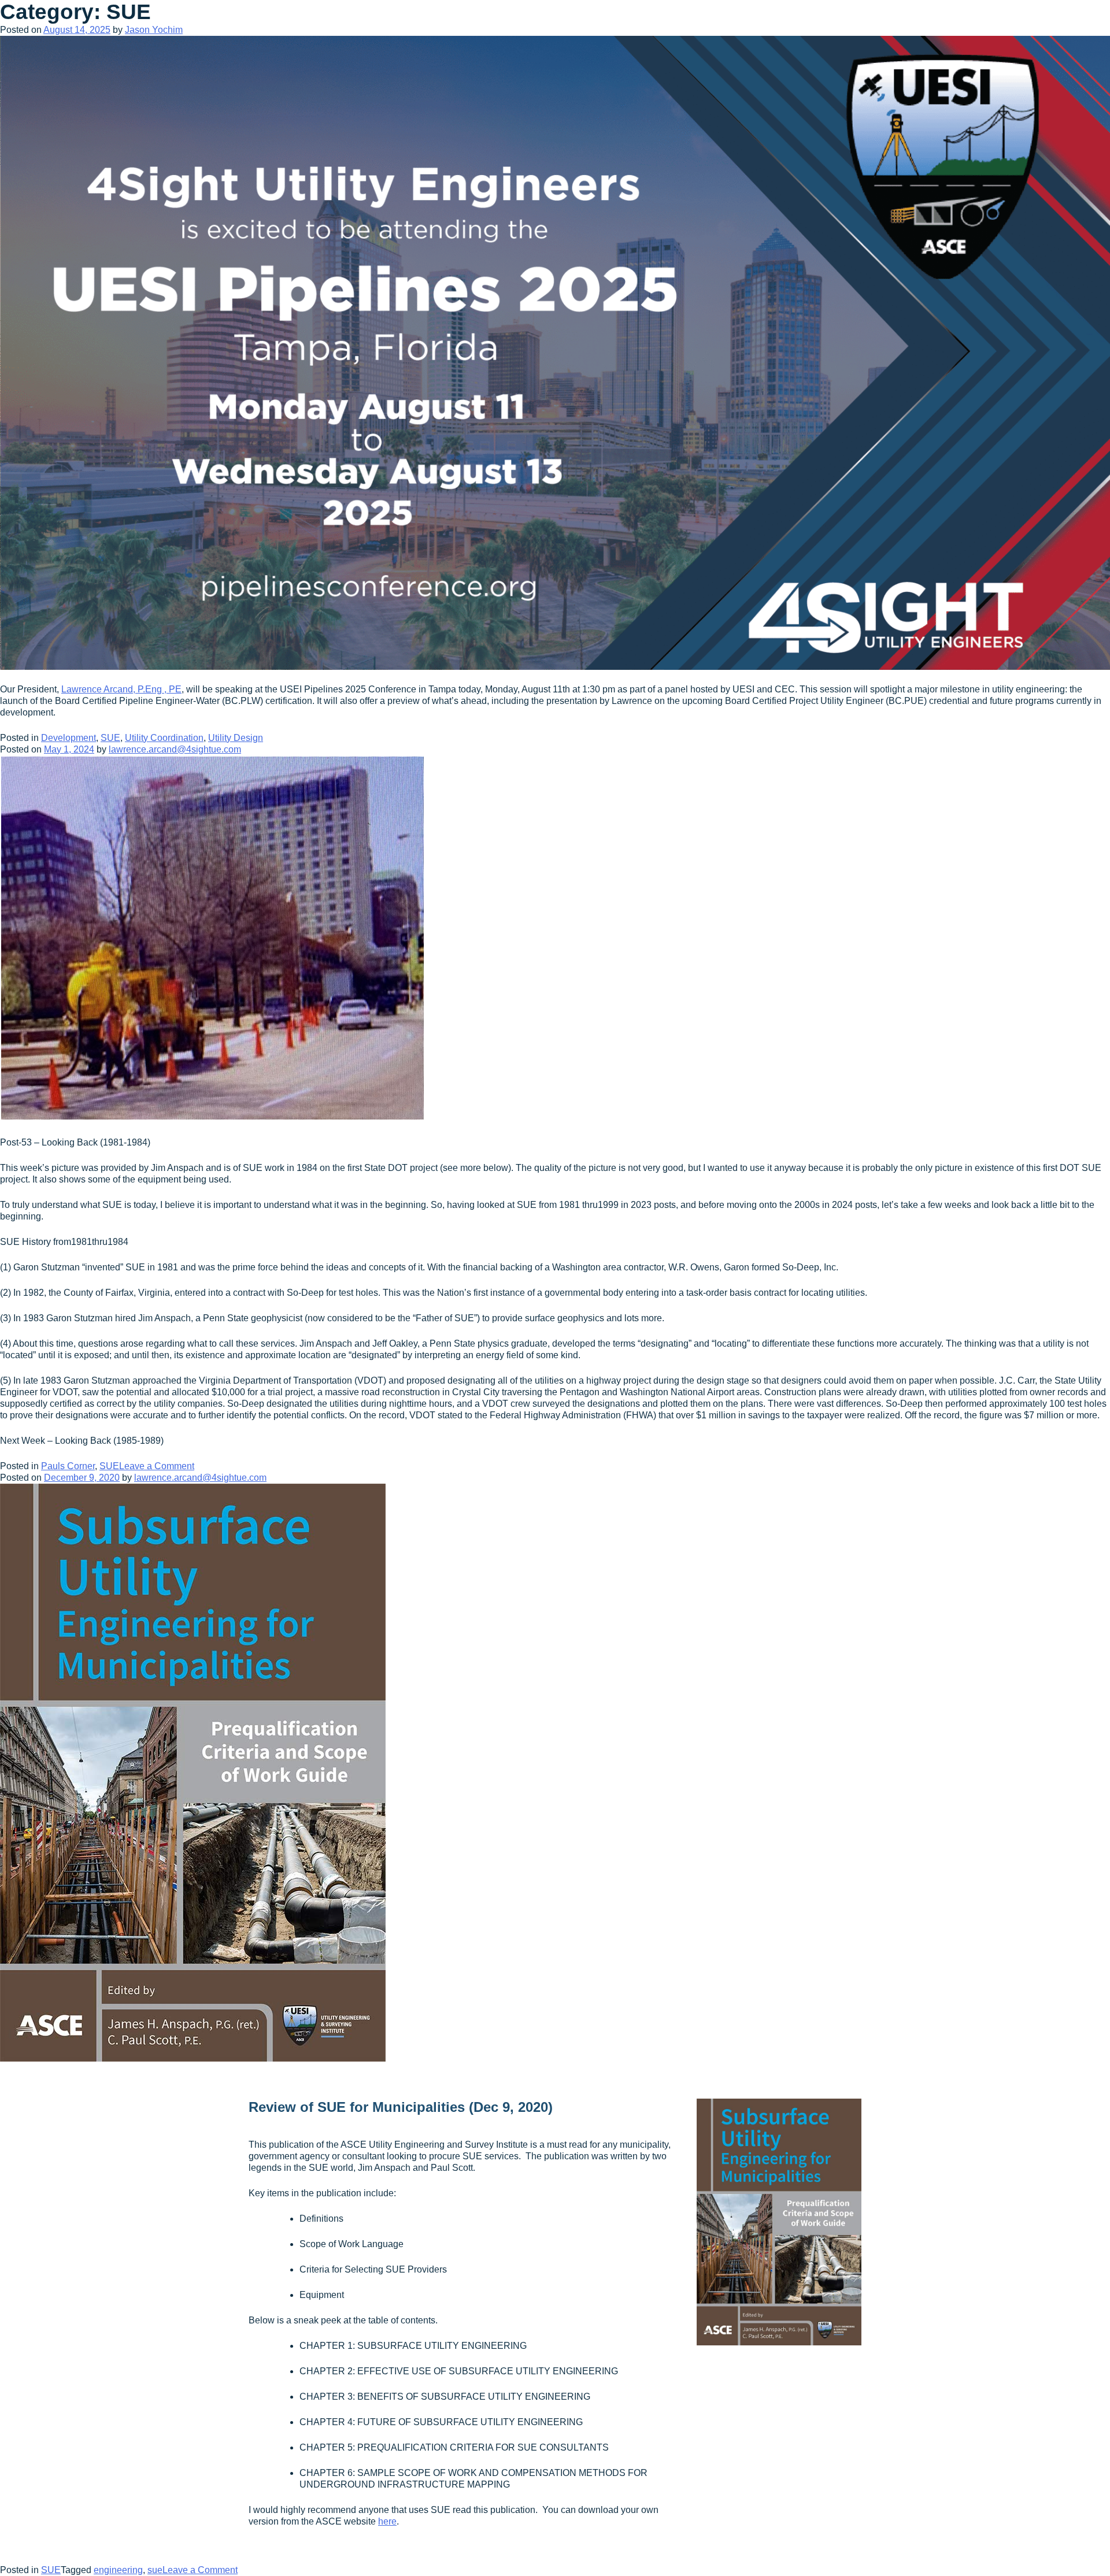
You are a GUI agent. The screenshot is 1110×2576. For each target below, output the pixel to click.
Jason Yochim (154, 30)
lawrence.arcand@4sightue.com (175, 749)
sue (155, 2570)
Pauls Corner (68, 1466)
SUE (110, 738)
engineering (118, 2570)
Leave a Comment (157, 1466)
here (387, 2521)
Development (69, 738)
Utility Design (236, 738)
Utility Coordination (164, 738)
